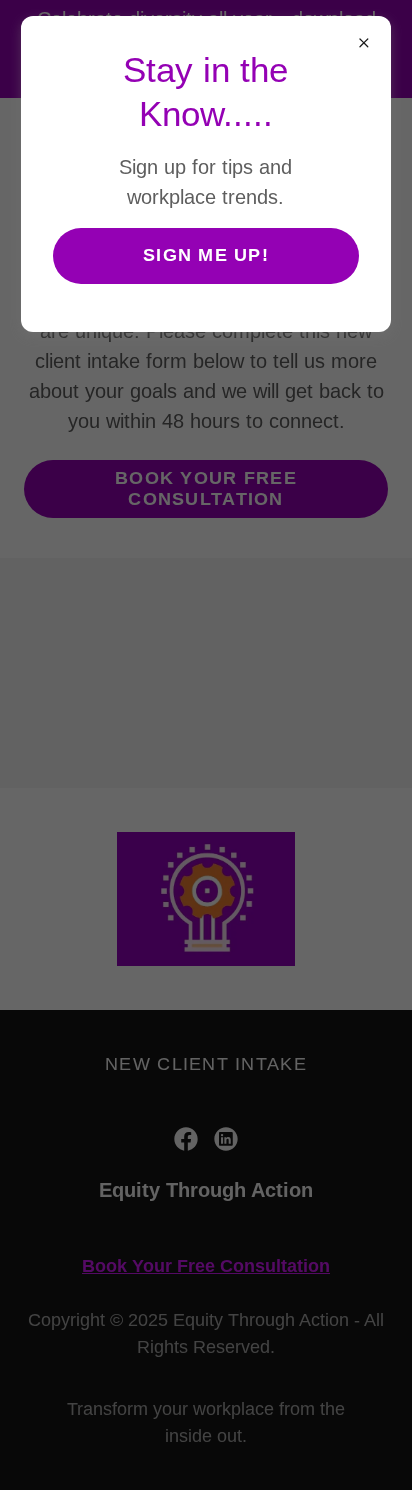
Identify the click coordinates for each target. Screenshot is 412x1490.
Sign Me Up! (206, 255)
